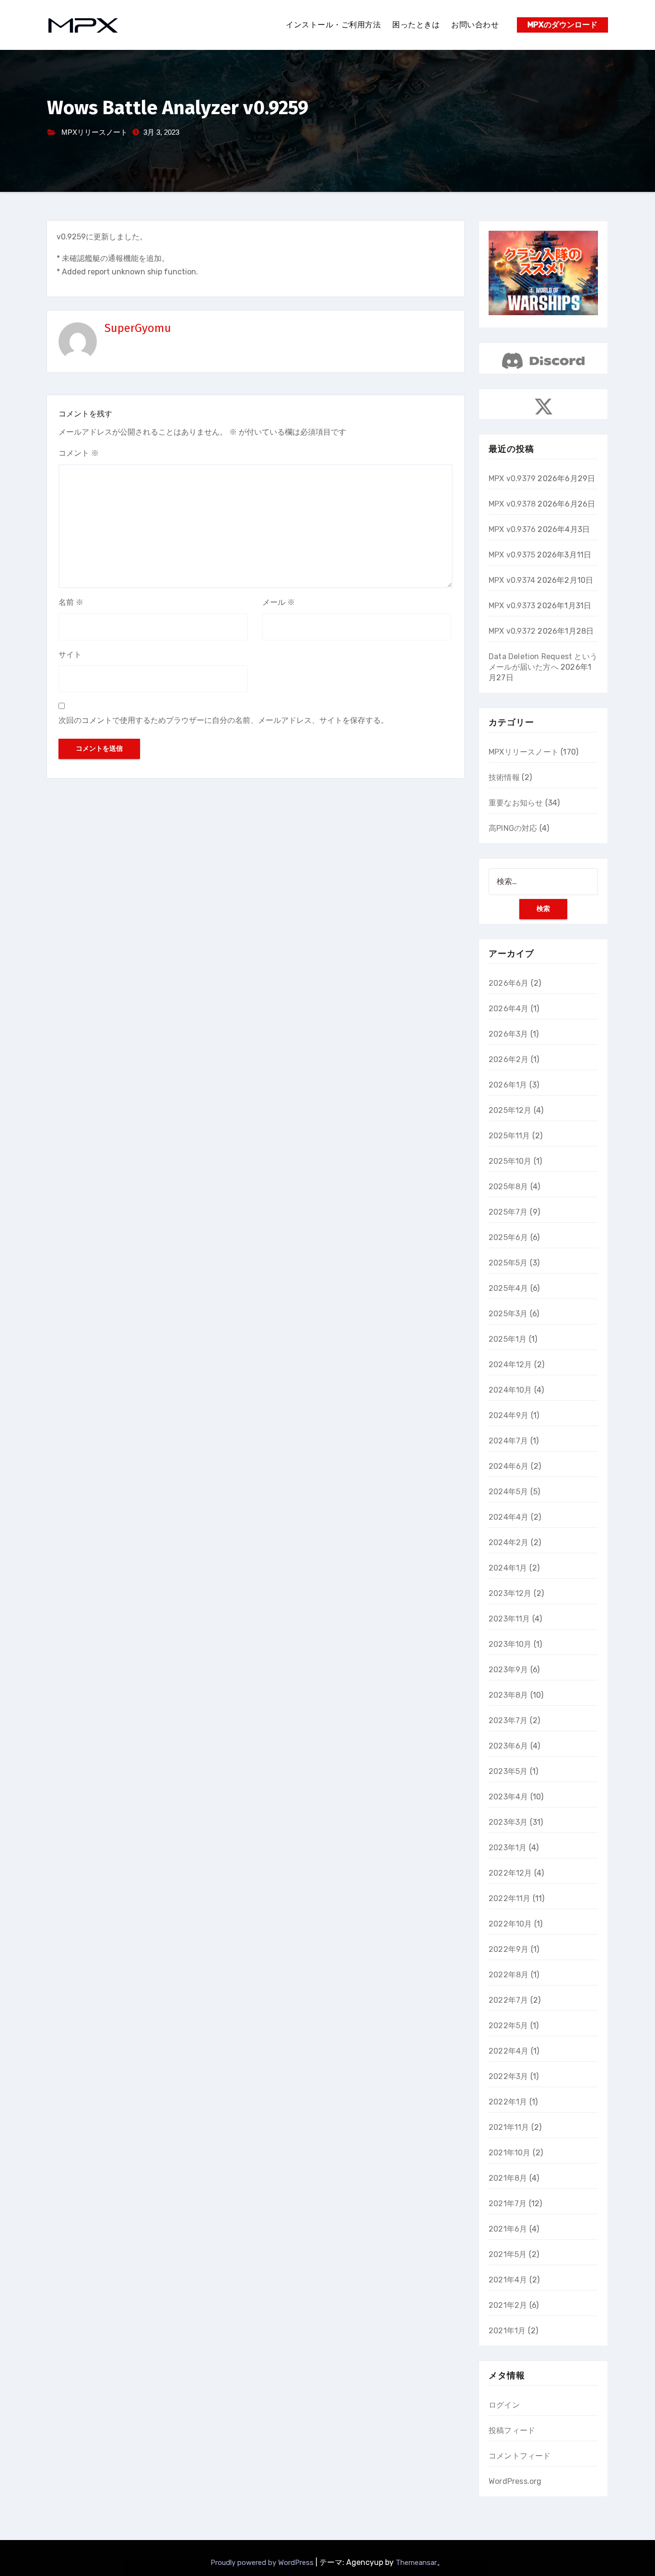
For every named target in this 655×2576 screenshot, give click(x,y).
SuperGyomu (138, 328)
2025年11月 (509, 1136)
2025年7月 (508, 1212)
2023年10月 (510, 1644)
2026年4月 (509, 1009)
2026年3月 (508, 1034)
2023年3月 (508, 1822)
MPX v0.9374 (512, 580)
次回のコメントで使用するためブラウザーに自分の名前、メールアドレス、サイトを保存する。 (223, 720)
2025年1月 (508, 1339)
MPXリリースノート (94, 132)
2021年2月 (508, 2305)
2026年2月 (509, 1059)
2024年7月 (508, 1441)
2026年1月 (508, 1085)
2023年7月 (508, 1720)
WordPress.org (515, 2481)
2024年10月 (510, 1390)
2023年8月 (508, 1695)
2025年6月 (508, 1237)
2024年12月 (510, 1365)
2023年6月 (508, 1746)
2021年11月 (509, 2127)
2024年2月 (509, 1542)
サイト (70, 655)
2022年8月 (509, 1975)
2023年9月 (508, 1670)
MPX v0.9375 (512, 555)
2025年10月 (510, 1161)
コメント (79, 453)
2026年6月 (509, 983)
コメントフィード (520, 2456)
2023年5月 (508, 1771)
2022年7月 (508, 2000)
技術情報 (504, 777)
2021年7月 (508, 2204)
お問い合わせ (475, 25)
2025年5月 (508, 1263)
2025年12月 (510, 1110)
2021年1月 (507, 2331)
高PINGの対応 (513, 828)
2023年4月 (508, 1797)
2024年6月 (509, 1466)
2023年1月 (508, 1848)
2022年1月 (508, 2102)
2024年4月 (509, 1517)
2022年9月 (509, 1949)
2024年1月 (508, 1568)
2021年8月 (508, 2178)
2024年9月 (509, 1415)
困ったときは (416, 25)
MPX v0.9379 (512, 479)
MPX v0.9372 (512, 631)
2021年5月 (508, 2254)
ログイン (504, 2405)
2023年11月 (509, 1619)
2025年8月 (508, 1187)
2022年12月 (510, 1873)
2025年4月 (508, 1288)
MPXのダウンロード (562, 25)
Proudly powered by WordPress (263, 2563)
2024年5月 (508, 1492)
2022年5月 (508, 2026)
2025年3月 (508, 1314)
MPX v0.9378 (512, 504)
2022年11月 (510, 1898)
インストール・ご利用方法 (333, 25)
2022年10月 (510, 1924)
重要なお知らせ (516, 803)
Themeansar (416, 2563)
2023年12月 (510, 1593)
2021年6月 (508, 2229)
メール (279, 602)
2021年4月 (508, 2280)
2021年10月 (510, 2153)
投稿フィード (512, 2430)
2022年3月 (508, 2076)
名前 (71, 602)
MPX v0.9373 (512, 606)
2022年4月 (509, 2051)
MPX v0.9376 (512, 529)
